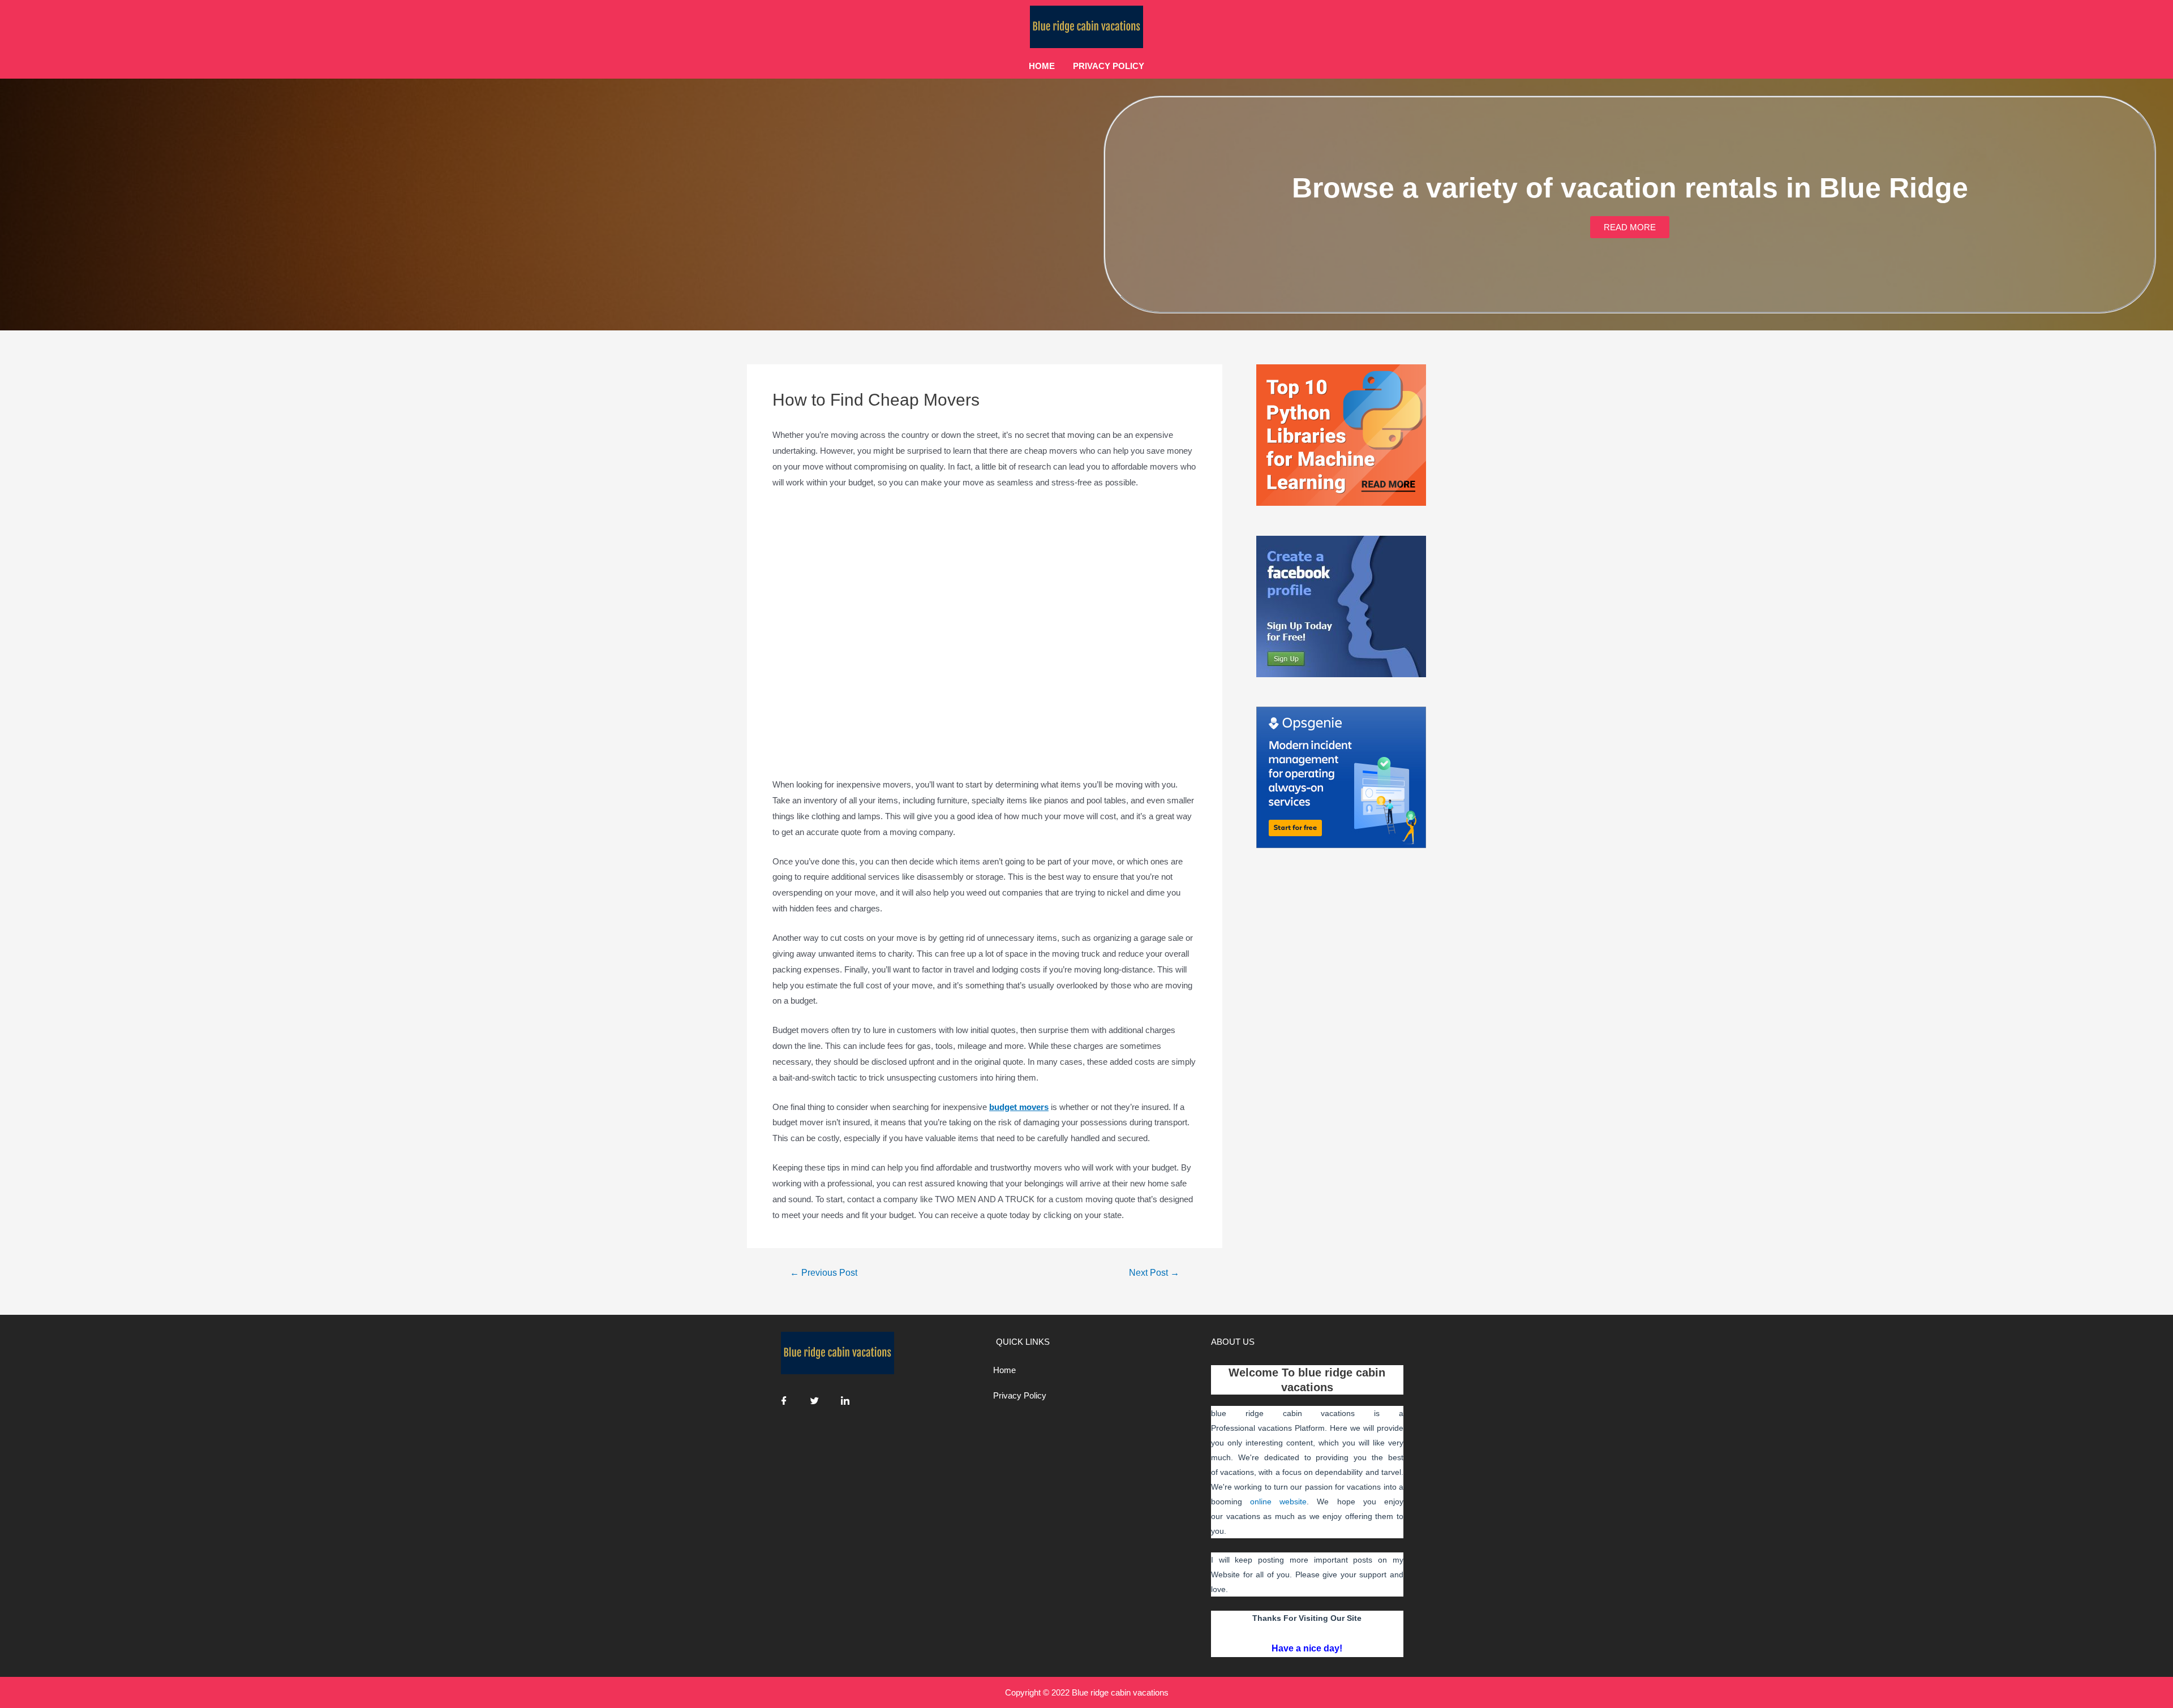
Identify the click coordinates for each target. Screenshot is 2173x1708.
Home (1042, 66)
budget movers (1019, 1107)
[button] (1630, 227)
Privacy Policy (1109, 66)
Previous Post (824, 1273)
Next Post (1154, 1273)
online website (1278, 1502)
